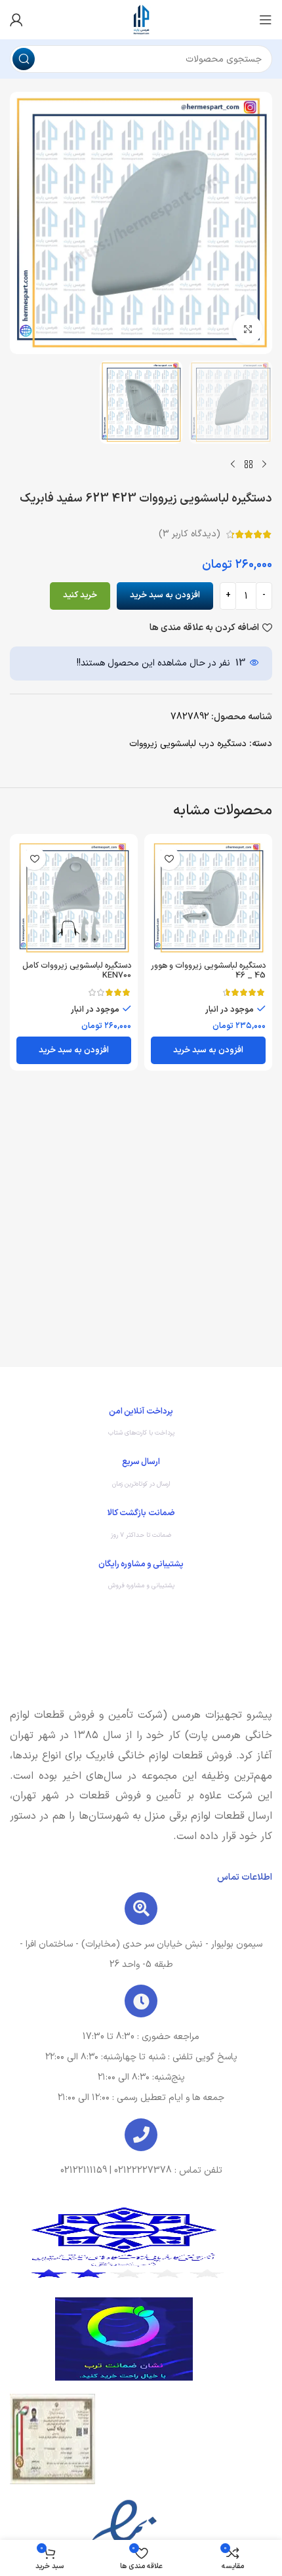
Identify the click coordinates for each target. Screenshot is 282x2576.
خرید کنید (80, 595)
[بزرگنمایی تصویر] (248, 329)
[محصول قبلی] (264, 465)
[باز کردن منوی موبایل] (266, 20)
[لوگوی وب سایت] (141, 19)
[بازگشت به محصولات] (249, 465)
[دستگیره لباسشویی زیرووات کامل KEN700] (74, 898)
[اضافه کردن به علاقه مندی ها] (169, 859)
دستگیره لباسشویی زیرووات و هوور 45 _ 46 (208, 970)
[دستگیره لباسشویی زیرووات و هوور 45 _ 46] (208, 898)
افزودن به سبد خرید (165, 595)
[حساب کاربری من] (16, 20)
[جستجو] (24, 59)
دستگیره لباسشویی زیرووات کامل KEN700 (77, 970)
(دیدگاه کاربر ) (190, 534)
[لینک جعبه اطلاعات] (141, 1425)
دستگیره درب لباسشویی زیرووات (188, 744)
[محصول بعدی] (233, 465)
